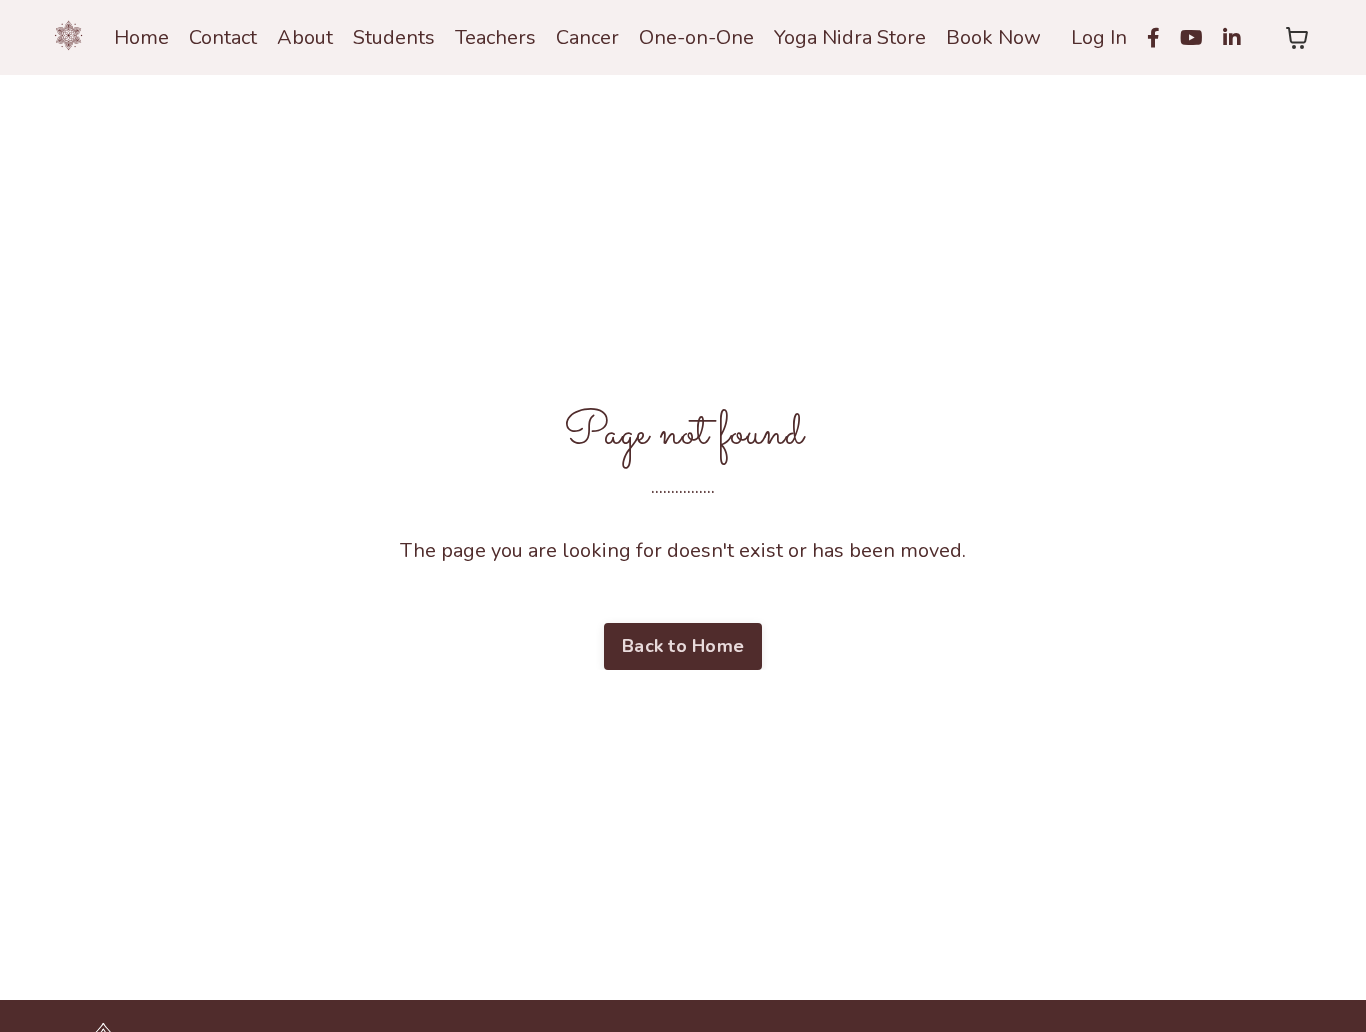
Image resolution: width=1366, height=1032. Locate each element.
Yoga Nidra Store (850, 37)
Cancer (587, 37)
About (305, 37)
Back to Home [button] (683, 646)
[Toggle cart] (1297, 38)
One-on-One (696, 37)
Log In (1099, 37)
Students (394, 37)
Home (141, 37)
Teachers (495, 37)
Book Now (993, 37)
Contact (223, 37)
